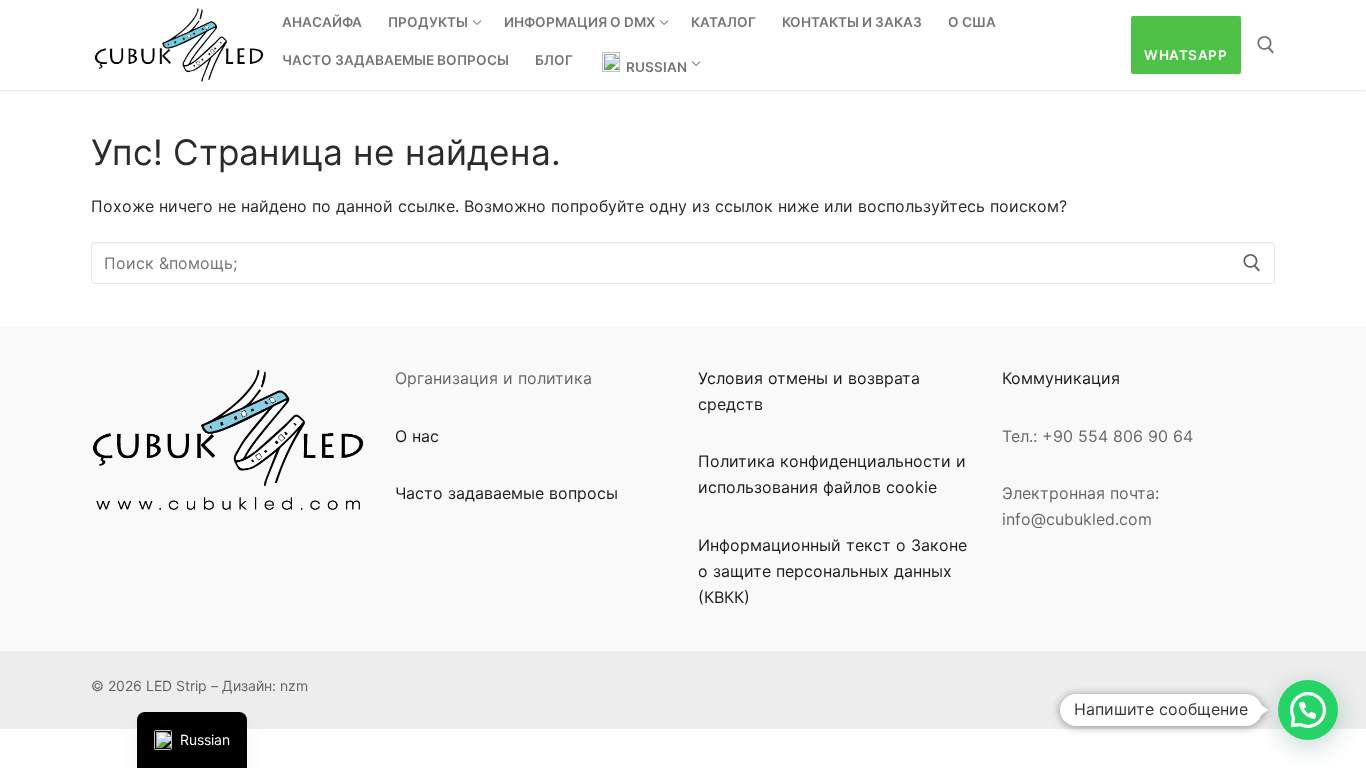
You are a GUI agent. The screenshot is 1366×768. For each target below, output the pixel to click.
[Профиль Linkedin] (866, 690)
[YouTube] (958, 690)
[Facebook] (774, 690)
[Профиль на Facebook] (744, 690)
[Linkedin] (897, 690)
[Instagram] (835, 690)
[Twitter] (927, 690)
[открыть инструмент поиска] (1266, 45)
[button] (1308, 710)
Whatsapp (1185, 55)
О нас (417, 436)
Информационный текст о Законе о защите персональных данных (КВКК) (832, 571)
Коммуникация (1061, 378)
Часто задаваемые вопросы (506, 493)
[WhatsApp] (713, 690)
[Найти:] (683, 263)
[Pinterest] (805, 690)
